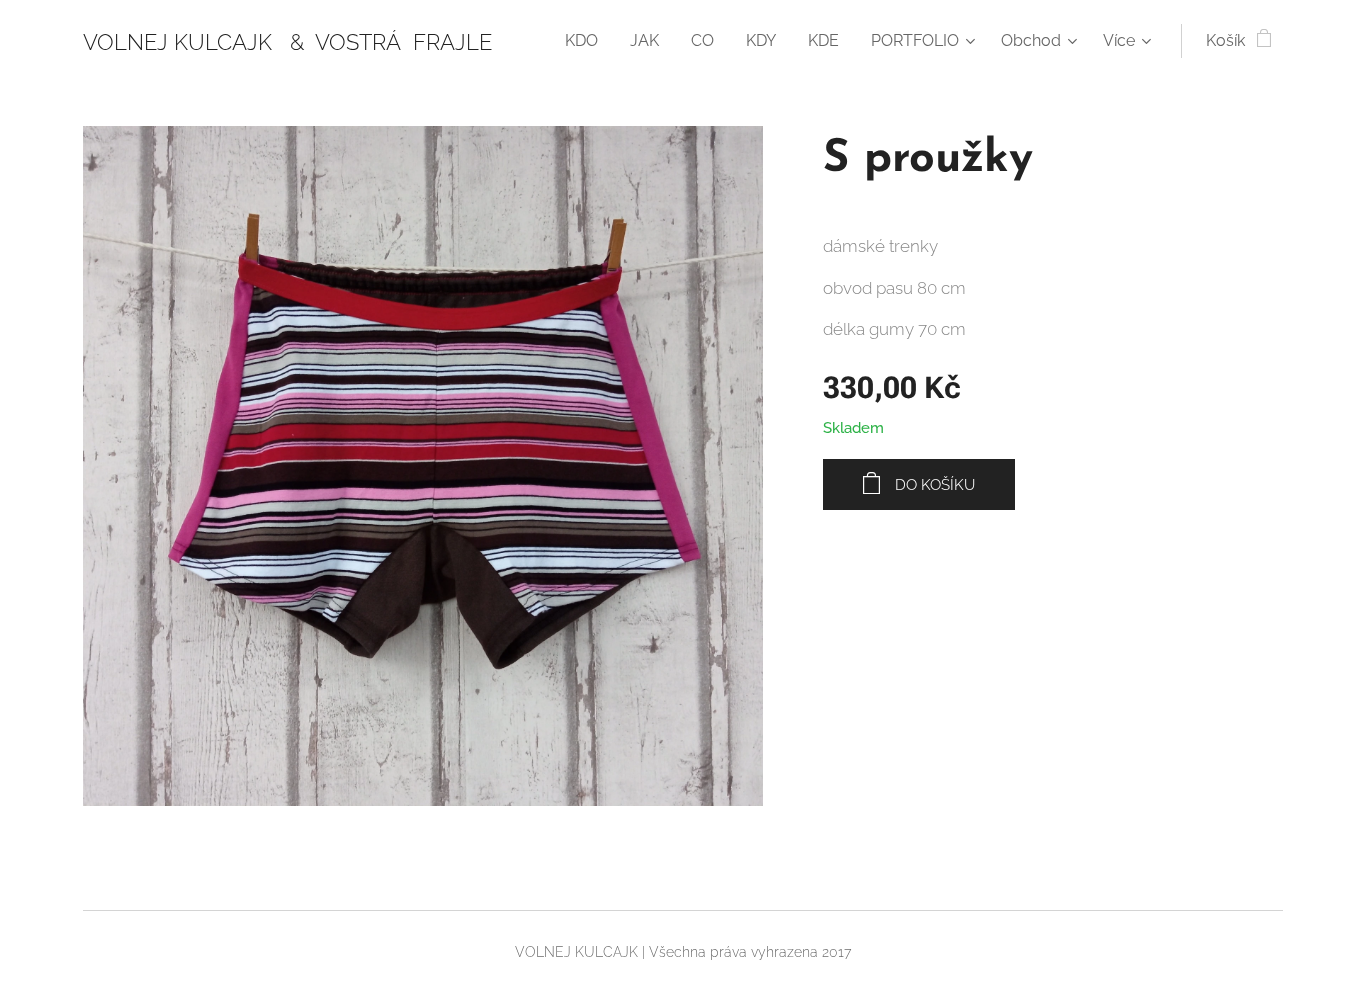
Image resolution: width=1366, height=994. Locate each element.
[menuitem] (587, 41)
